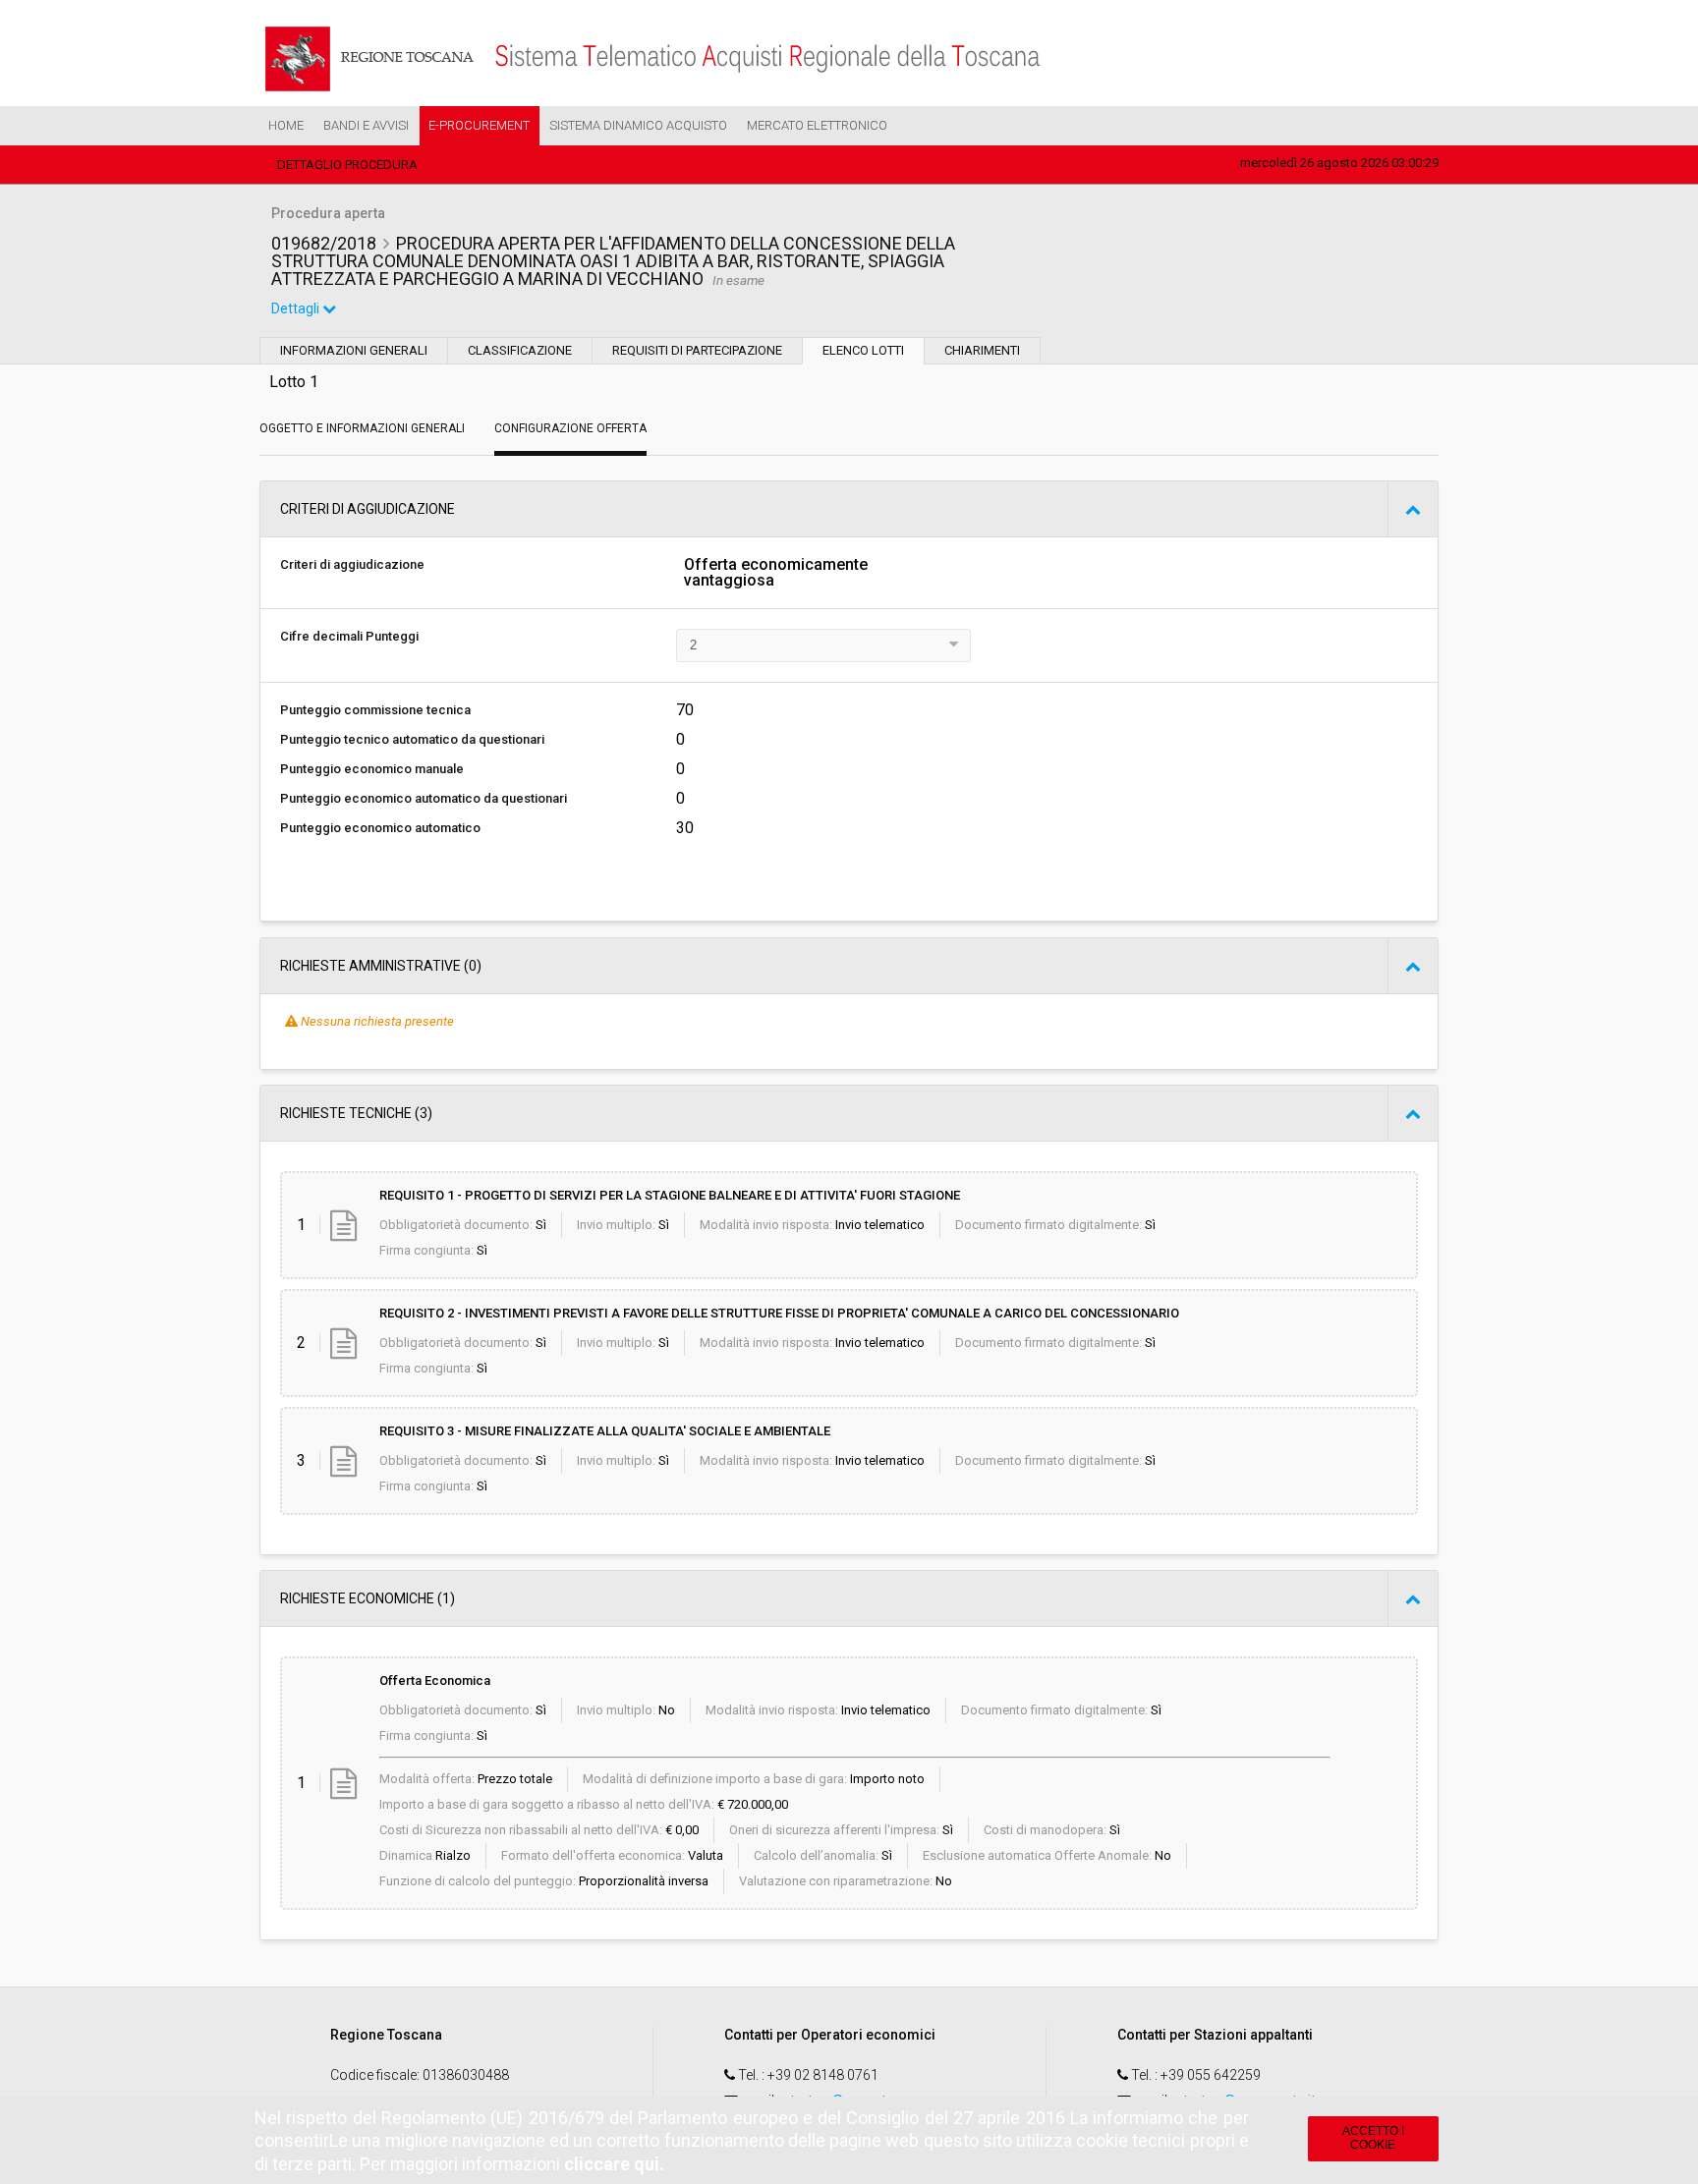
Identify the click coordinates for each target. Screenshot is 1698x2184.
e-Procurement (479, 125)
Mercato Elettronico (817, 125)
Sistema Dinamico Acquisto (638, 125)
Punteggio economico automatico (380, 828)
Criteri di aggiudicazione (352, 564)
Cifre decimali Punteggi (349, 636)
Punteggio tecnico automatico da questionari (412, 739)
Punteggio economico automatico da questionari (424, 798)
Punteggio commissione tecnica (375, 710)
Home (286, 125)
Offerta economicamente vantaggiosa (776, 573)
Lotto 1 (294, 382)
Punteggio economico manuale (372, 769)
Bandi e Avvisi (366, 125)
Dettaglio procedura (347, 165)
